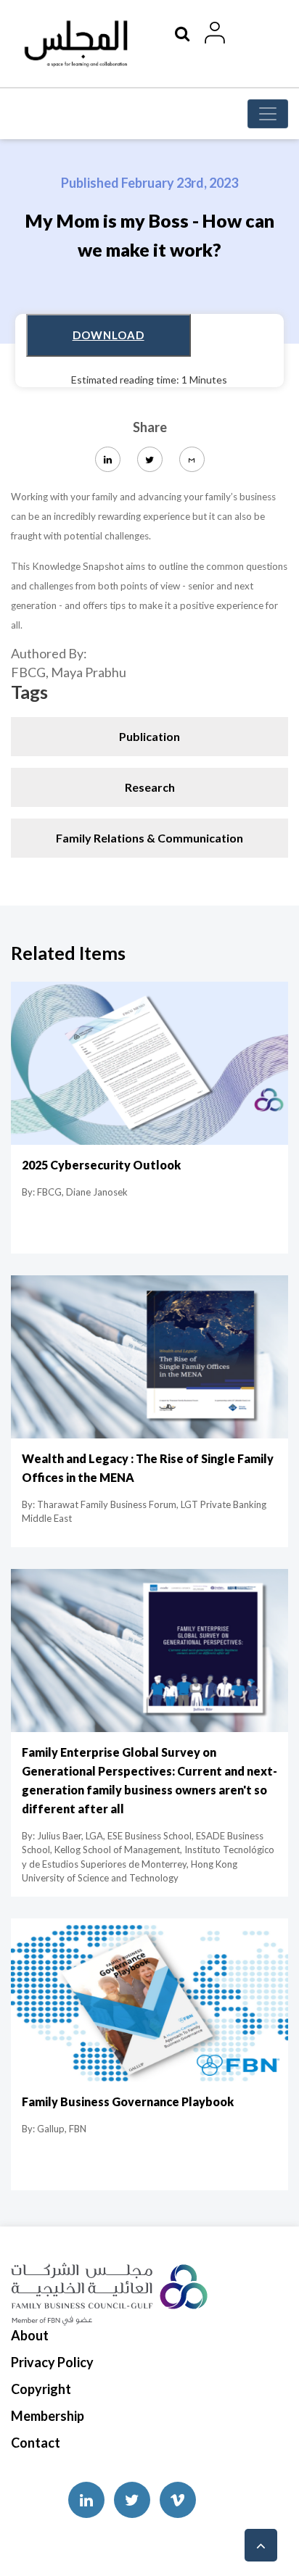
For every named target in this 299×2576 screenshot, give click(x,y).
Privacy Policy (52, 2362)
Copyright (41, 2389)
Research (150, 787)
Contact (36, 2443)
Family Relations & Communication (149, 838)
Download (108, 335)
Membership (48, 2416)
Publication (149, 736)
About (30, 2335)
